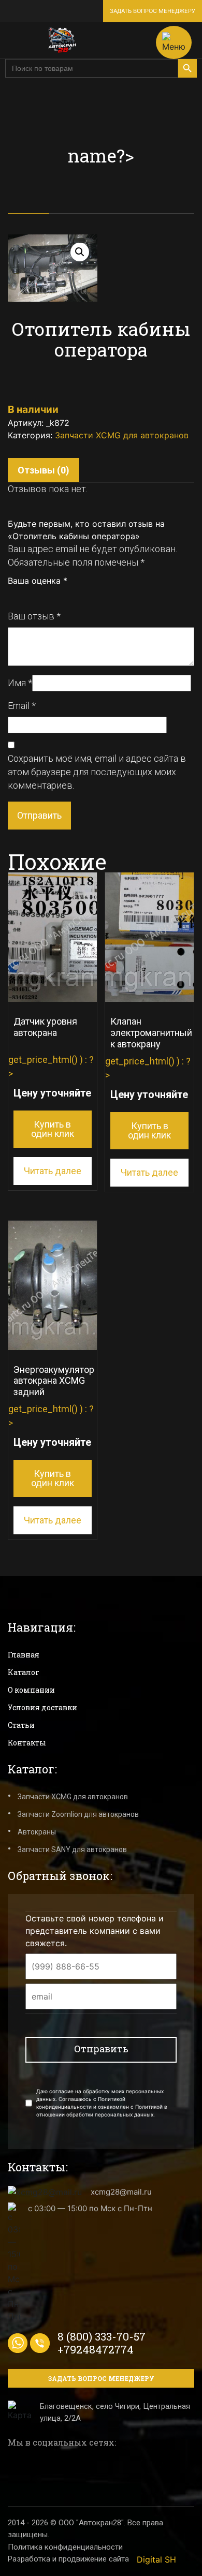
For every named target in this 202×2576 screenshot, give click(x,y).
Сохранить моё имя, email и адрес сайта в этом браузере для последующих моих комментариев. (97, 772)
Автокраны (37, 1832)
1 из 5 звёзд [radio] (12, 596)
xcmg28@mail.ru (121, 2192)
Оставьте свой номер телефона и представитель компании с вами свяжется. (95, 1931)
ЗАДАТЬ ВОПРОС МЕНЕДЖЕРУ (153, 11)
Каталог (24, 1672)
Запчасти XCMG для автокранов (122, 435)
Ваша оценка (38, 581)
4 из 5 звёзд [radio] (47, 596)
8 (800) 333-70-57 (102, 2336)
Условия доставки (42, 1707)
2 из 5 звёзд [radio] (24, 596)
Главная (24, 1655)
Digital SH (156, 2559)
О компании (31, 1690)
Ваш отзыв (34, 616)
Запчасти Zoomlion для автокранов (78, 1814)
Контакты (27, 1743)
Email (22, 706)
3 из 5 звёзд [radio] (35, 596)
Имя (20, 683)
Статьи (21, 1725)
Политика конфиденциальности (65, 2547)
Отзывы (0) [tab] (44, 470)
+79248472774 (96, 2349)
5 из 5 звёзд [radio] (58, 596)
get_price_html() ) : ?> (51, 1077)
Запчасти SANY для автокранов (72, 1849)
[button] (80, 252)
